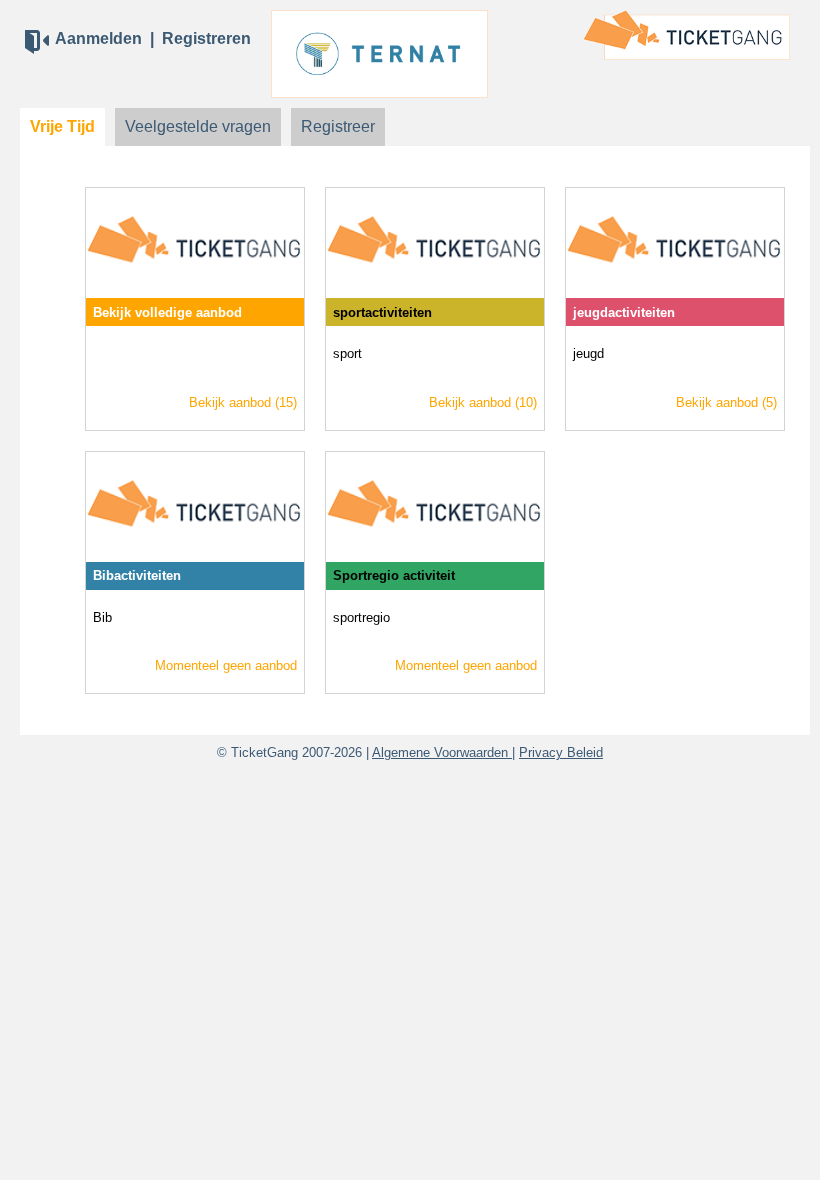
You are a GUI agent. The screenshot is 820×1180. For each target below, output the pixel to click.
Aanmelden (98, 38)
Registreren (206, 38)
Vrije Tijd (62, 126)
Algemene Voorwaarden (442, 752)
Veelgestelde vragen (198, 126)
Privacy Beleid (561, 752)
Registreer (338, 126)
